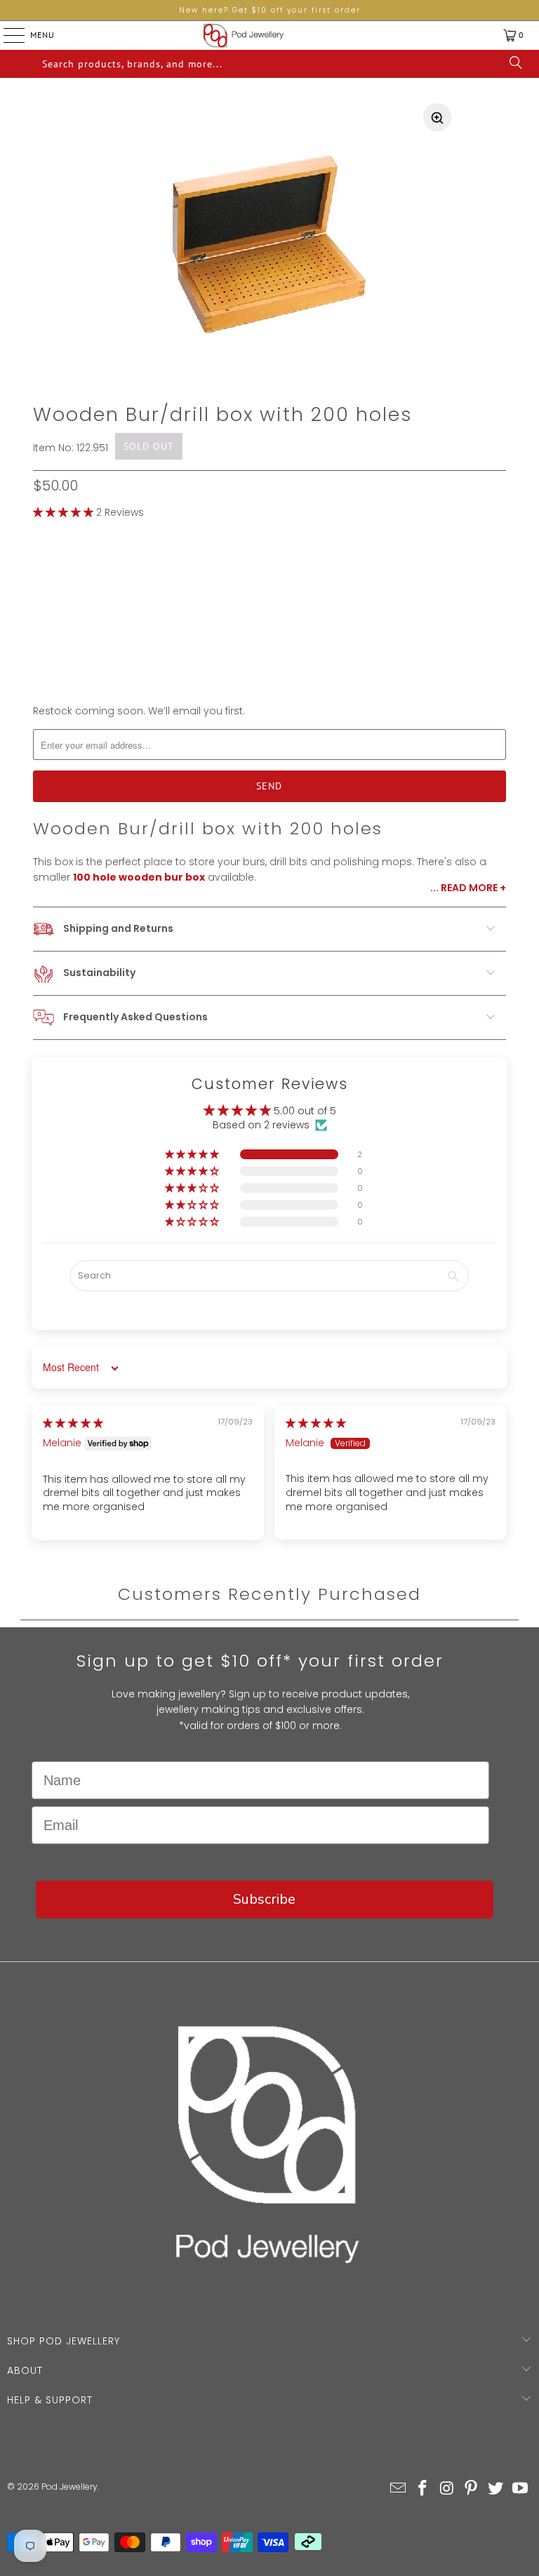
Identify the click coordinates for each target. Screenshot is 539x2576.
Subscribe (264, 1899)
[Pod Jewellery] (244, 35)
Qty (42, 631)
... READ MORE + (468, 888)
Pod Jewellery (69, 2487)
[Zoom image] (437, 117)
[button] (63, 512)
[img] (73, 1423)
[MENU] (3, 35)
